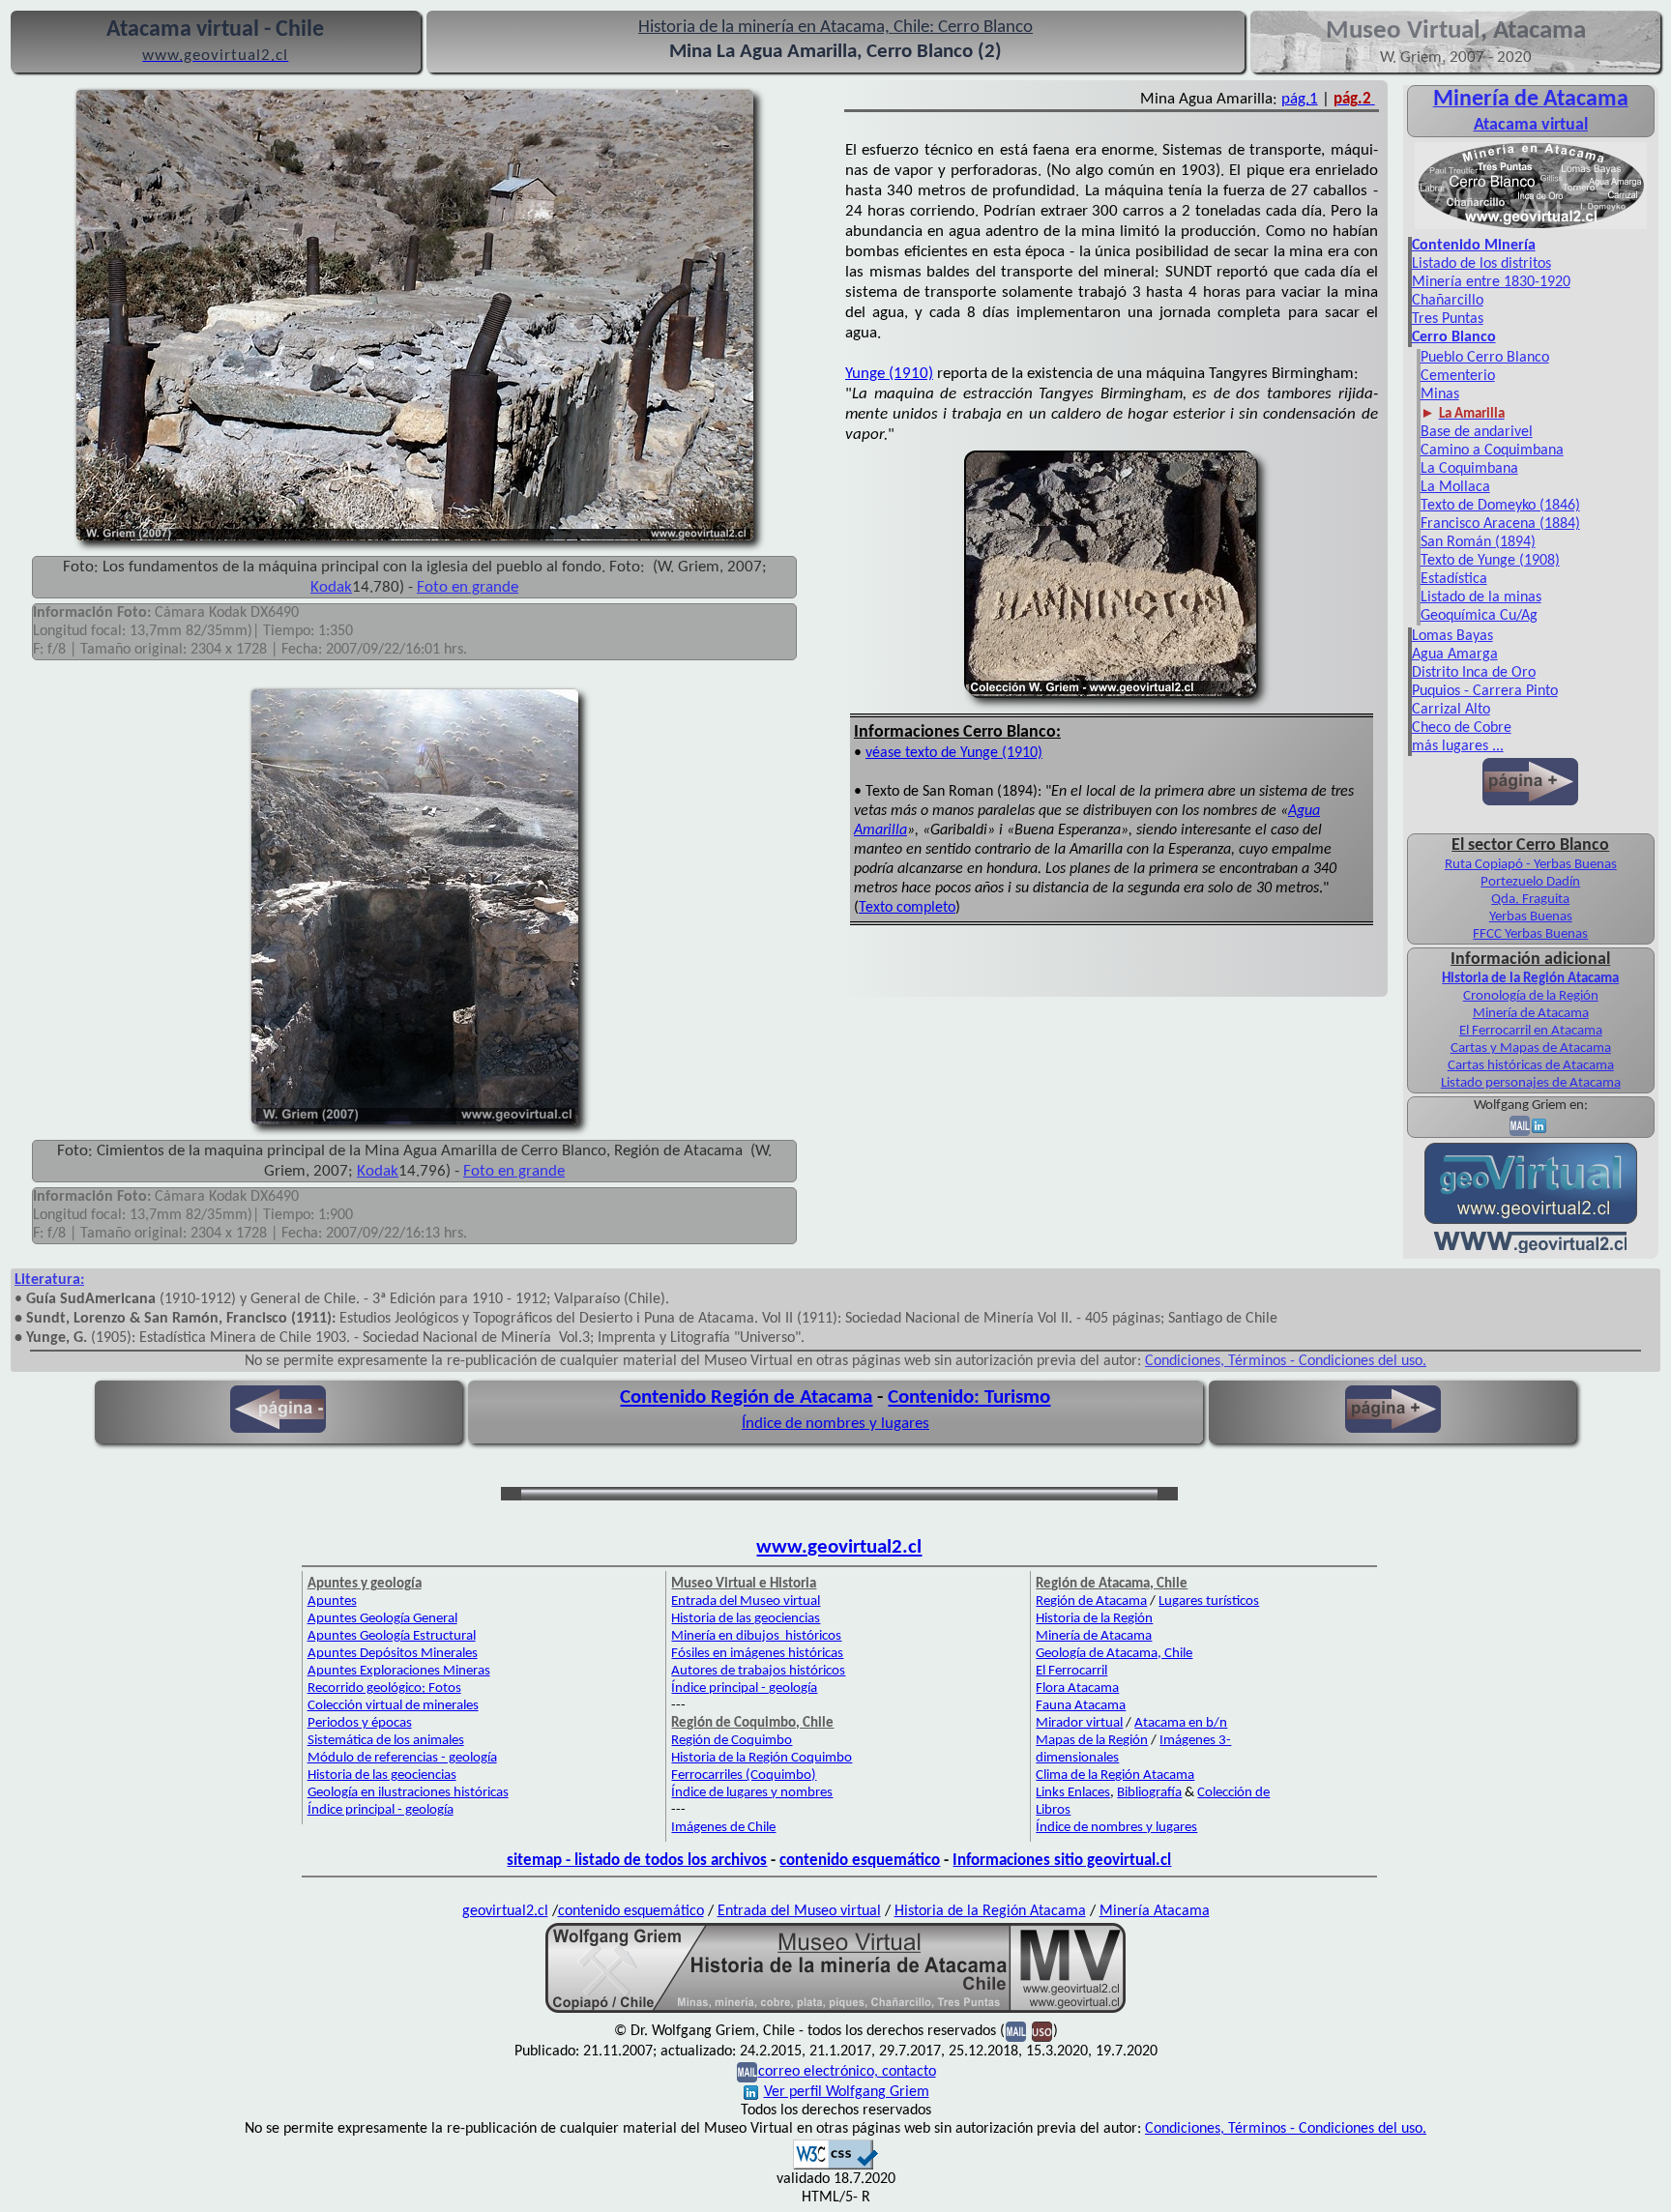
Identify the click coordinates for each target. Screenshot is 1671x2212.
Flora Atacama (1077, 1688)
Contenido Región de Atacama (746, 1397)
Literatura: (49, 1280)
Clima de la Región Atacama (1115, 1775)
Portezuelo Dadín (1530, 882)
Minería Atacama (1155, 1911)
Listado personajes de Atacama (1531, 1083)
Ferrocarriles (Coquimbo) (744, 1775)
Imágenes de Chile (723, 1828)
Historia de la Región (1094, 1619)
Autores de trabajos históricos (758, 1671)
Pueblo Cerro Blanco (1485, 358)
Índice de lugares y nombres (752, 1793)
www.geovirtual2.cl (839, 1547)
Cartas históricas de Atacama (1531, 1066)
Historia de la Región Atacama (1530, 979)
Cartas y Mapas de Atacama (1531, 1048)
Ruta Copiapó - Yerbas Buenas (1531, 865)
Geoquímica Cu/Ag (1479, 616)
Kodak (331, 587)
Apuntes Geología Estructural (392, 1636)
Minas (1440, 394)
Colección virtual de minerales (393, 1706)
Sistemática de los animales (386, 1741)
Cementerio (1458, 376)
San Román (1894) (1478, 542)
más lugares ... (1458, 746)
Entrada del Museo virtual (746, 1601)
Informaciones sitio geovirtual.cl (1062, 1861)
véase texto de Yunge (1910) (954, 753)
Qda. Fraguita (1530, 900)
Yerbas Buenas (1531, 917)
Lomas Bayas (1452, 636)
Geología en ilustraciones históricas (408, 1793)
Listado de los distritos (1481, 264)
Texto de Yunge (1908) (1490, 561)
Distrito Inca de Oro (1474, 673)
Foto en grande (468, 587)
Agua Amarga (1455, 655)
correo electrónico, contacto (847, 2072)
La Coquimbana (1469, 469)
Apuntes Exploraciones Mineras (399, 1671)
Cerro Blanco (1454, 337)
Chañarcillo (1448, 301)
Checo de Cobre (1462, 728)
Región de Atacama (1091, 1601)
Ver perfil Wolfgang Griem (847, 2092)
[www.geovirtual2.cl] (1530, 1249)
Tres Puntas (1448, 319)
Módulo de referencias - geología (402, 1758)
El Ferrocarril (1071, 1671)
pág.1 (1300, 99)
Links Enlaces (1073, 1793)
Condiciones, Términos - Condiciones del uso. (1286, 1361)
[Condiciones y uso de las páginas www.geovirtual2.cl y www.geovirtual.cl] (1042, 2031)
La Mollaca (1455, 487)
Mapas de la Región (1092, 1741)
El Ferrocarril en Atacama (1531, 1031)
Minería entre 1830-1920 (1491, 282)
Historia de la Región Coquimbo (762, 1758)
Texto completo (907, 908)
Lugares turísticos (1209, 1601)
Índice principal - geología (381, 1810)
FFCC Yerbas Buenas (1530, 934)
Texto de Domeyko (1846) (1500, 506)
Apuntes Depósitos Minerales (393, 1654)
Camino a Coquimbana (1492, 451)
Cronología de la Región (1531, 996)
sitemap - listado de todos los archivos (637, 1861)
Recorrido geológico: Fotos (384, 1688)
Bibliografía (1149, 1793)
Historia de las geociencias (382, 1775)
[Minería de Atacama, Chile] (1531, 227)
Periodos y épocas (360, 1723)
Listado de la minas (1481, 597)
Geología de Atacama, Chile (1114, 1654)
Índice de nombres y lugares (835, 1424)
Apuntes (332, 1601)
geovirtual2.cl (505, 1911)
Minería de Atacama (1531, 1014)
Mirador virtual (1079, 1723)
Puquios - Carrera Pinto (1485, 691)
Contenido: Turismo (969, 1397)
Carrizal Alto (1451, 710)
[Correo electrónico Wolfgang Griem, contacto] (1520, 1126)
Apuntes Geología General (382, 1619)
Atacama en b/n (1181, 1723)
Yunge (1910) (889, 374)
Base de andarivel (1477, 432)
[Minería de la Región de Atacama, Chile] (835, 2011)
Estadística (1454, 579)
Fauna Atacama (1081, 1706)
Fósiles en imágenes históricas (757, 1654)
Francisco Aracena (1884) (1500, 524)
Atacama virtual (1531, 125)
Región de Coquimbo (732, 1741)
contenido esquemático (860, 1861)
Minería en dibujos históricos (756, 1636)
